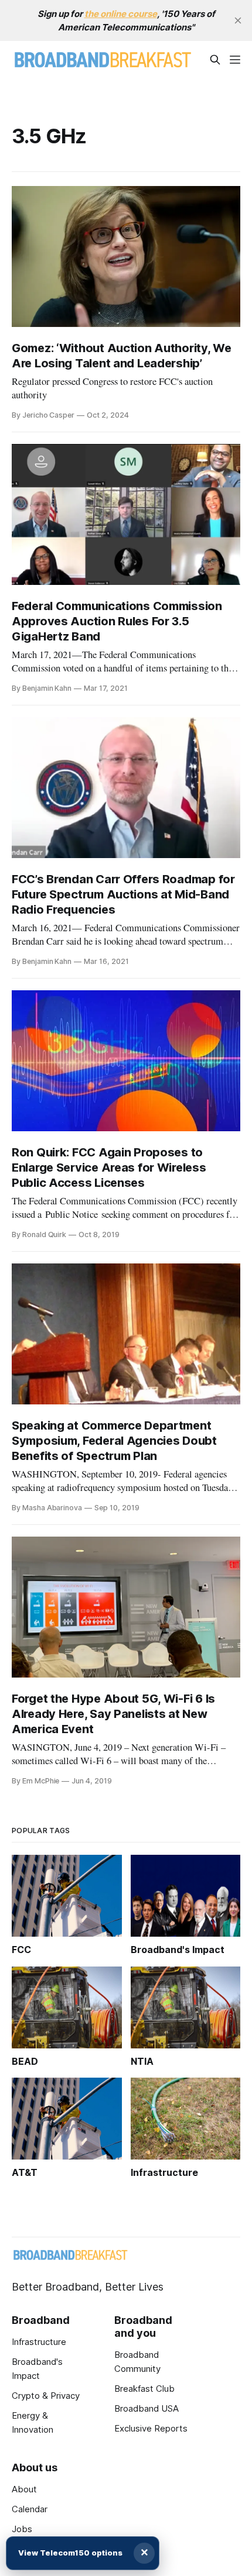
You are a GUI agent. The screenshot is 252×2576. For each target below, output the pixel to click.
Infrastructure (39, 2342)
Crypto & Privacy (46, 2396)
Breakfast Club (144, 2389)
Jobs (22, 2529)
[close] (238, 20)
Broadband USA (147, 2408)
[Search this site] (215, 60)
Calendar (30, 2509)
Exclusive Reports (151, 2428)
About (24, 2489)
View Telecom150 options (70, 2553)
